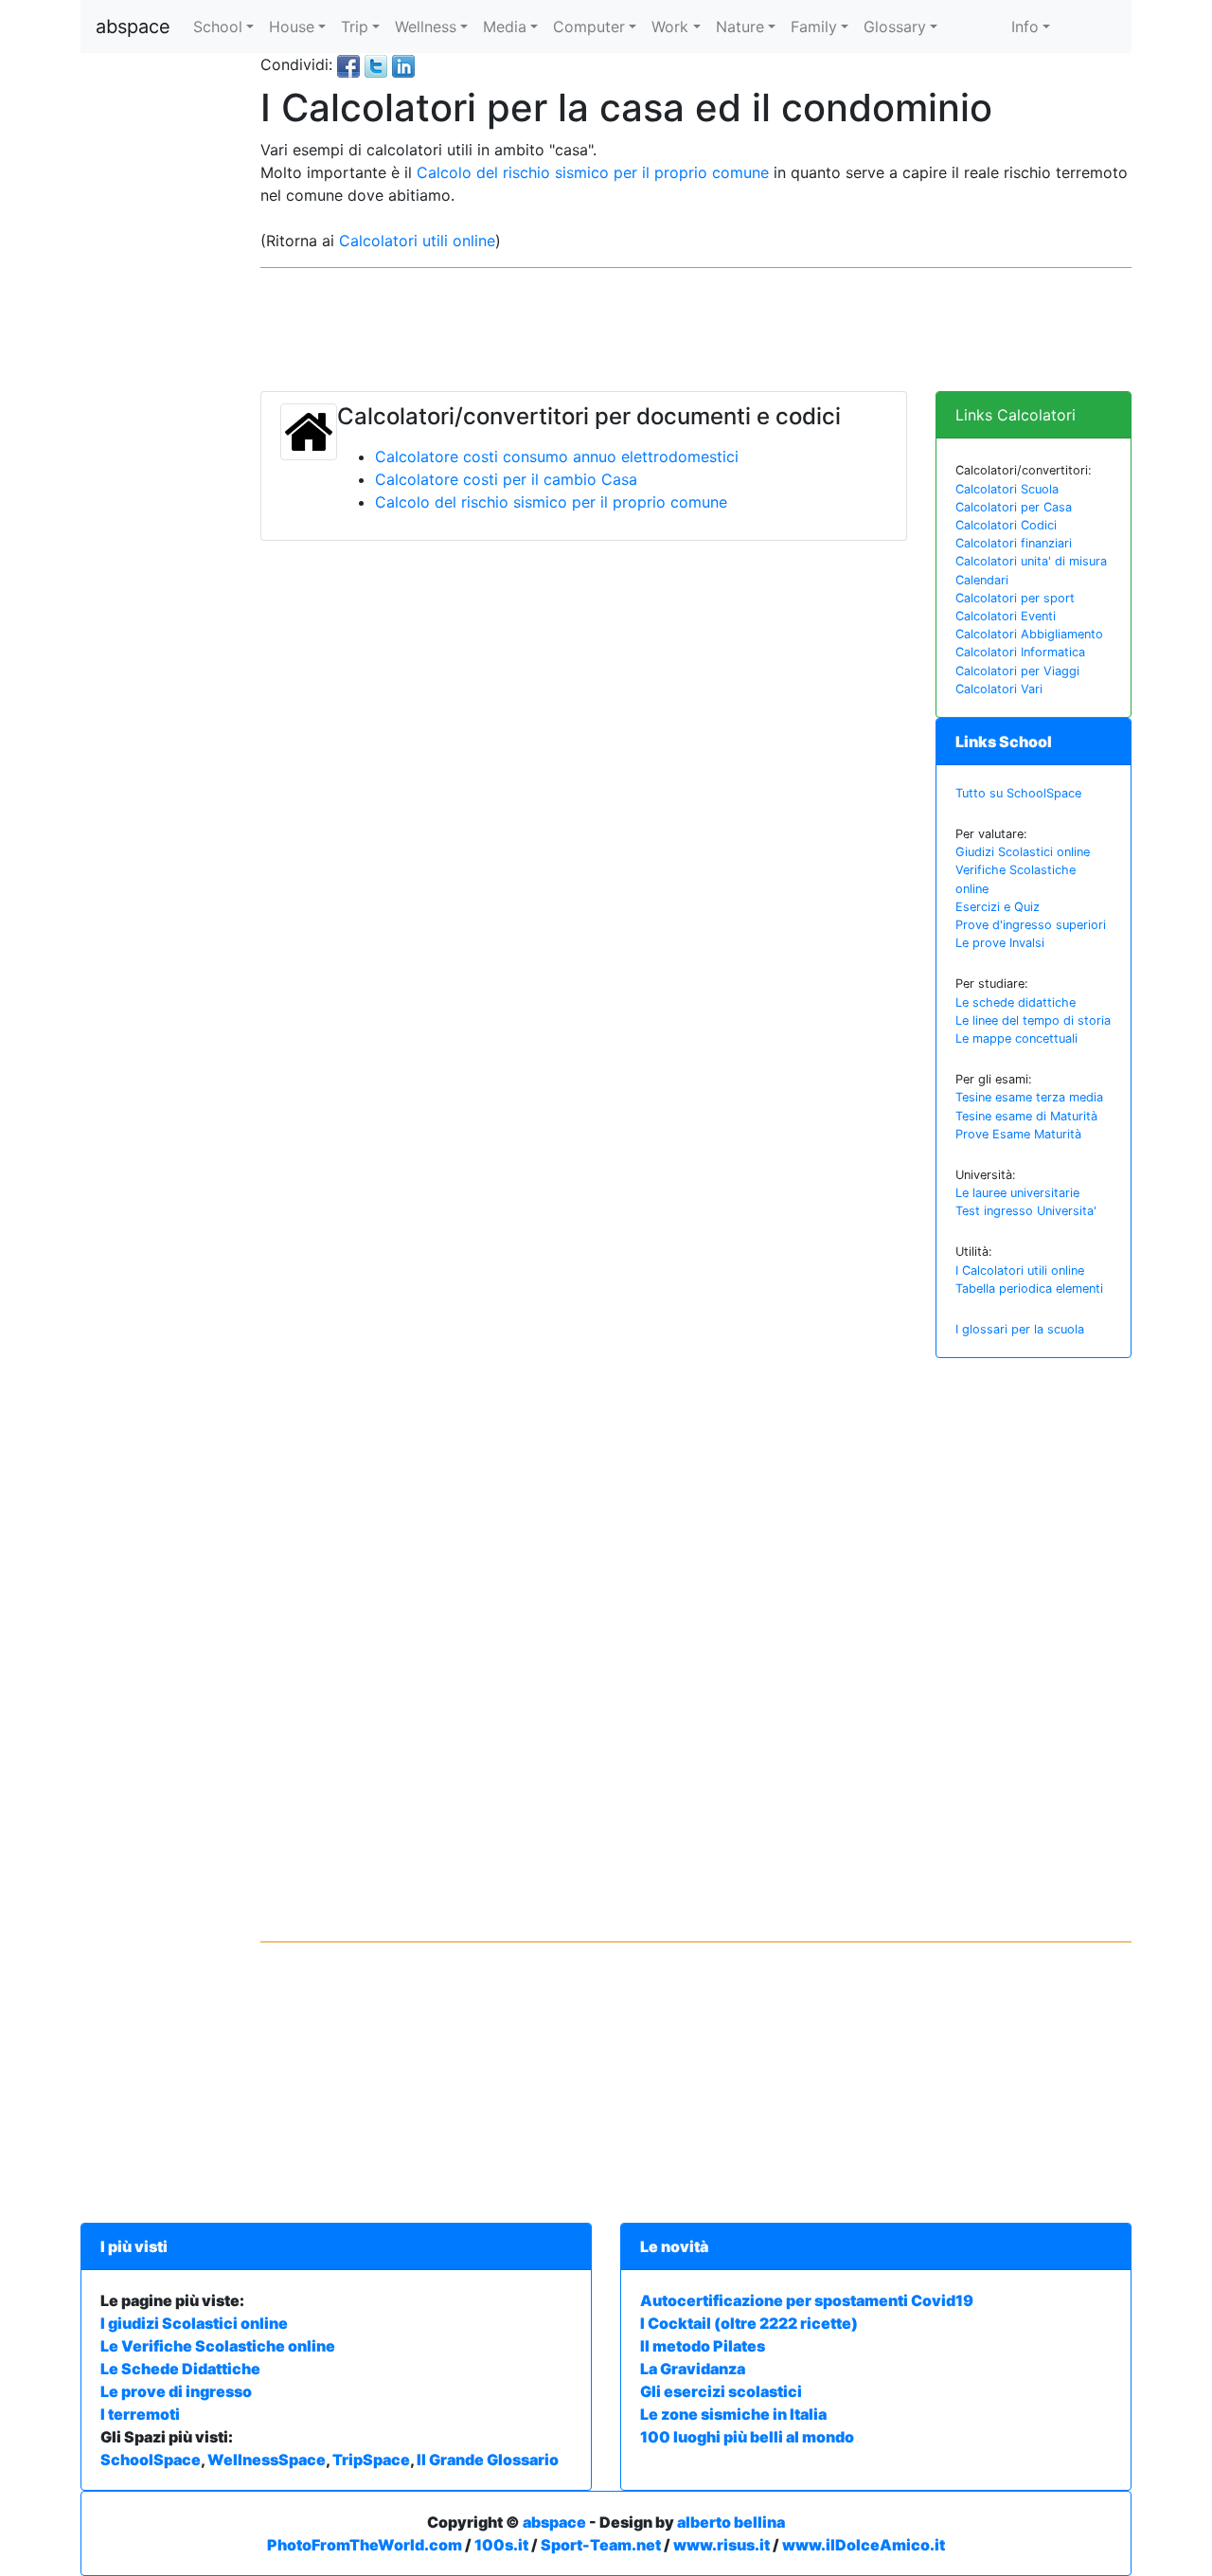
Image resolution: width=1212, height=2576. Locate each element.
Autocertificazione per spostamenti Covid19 (807, 2300)
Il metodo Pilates (703, 2346)
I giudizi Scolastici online (194, 2323)
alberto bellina (731, 2522)
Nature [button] (740, 27)
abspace (133, 27)
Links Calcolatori (1016, 415)
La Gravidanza (693, 2369)
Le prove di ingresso (176, 2391)
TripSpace (371, 2460)
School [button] (218, 27)
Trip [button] (355, 27)
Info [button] (1025, 27)
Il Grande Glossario (488, 2460)
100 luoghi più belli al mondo (747, 2437)
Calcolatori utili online (417, 241)
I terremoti (140, 2414)
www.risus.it (722, 2545)
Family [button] (814, 27)
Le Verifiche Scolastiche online (218, 2346)
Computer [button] (589, 27)
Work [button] (670, 27)
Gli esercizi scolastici (721, 2391)
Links (1004, 742)
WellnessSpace (267, 2460)
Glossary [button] (895, 27)
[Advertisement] (156, 337)
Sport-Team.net (601, 2545)
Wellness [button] (426, 27)
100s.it (501, 2545)
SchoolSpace (151, 2460)
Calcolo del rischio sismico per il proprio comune (593, 172)
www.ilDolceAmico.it (864, 2545)
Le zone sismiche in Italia (733, 2414)
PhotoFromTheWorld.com (365, 2545)
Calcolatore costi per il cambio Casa (506, 479)
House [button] (292, 27)
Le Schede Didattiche (180, 2369)
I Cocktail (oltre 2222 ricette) (749, 2323)
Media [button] (505, 27)
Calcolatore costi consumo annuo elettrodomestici (557, 456)
